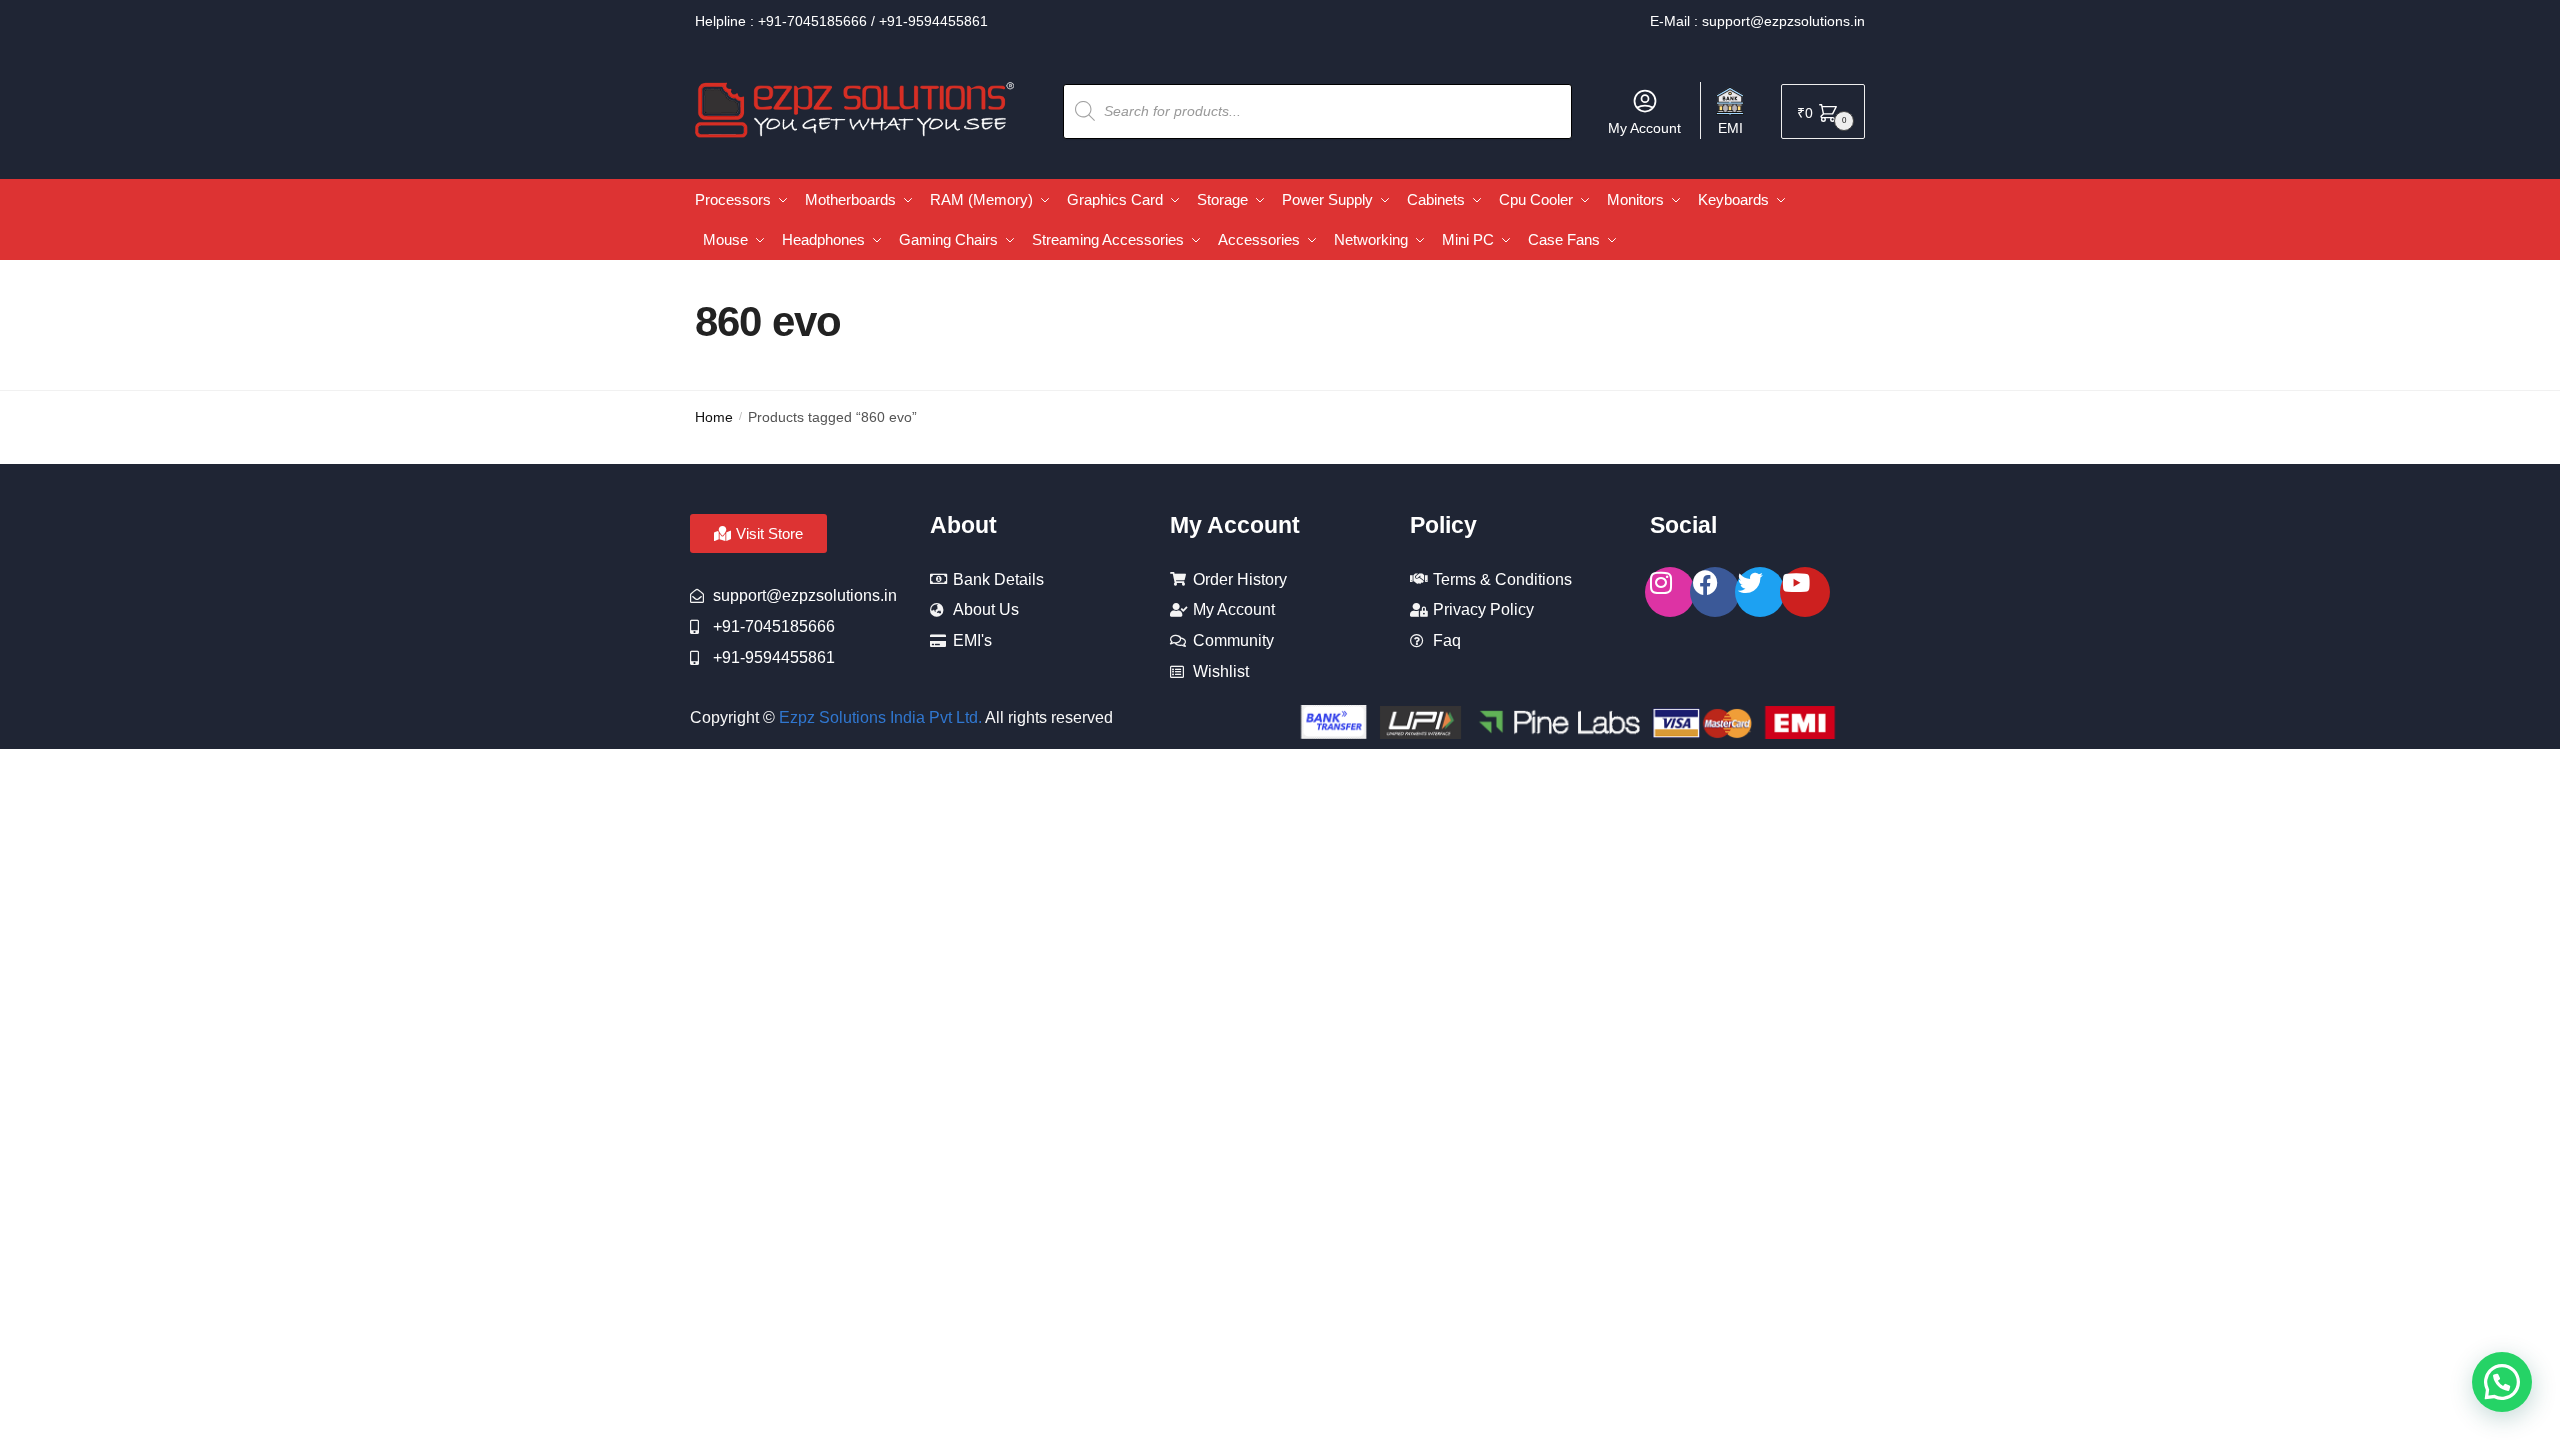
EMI (1730, 128)
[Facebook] (1715, 592)
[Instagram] (1670, 592)
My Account (1644, 128)
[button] (2502, 1382)
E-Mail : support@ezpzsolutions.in (1757, 21)
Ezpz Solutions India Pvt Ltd (878, 717)
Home (714, 417)
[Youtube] (1805, 592)
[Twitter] (1760, 592)
